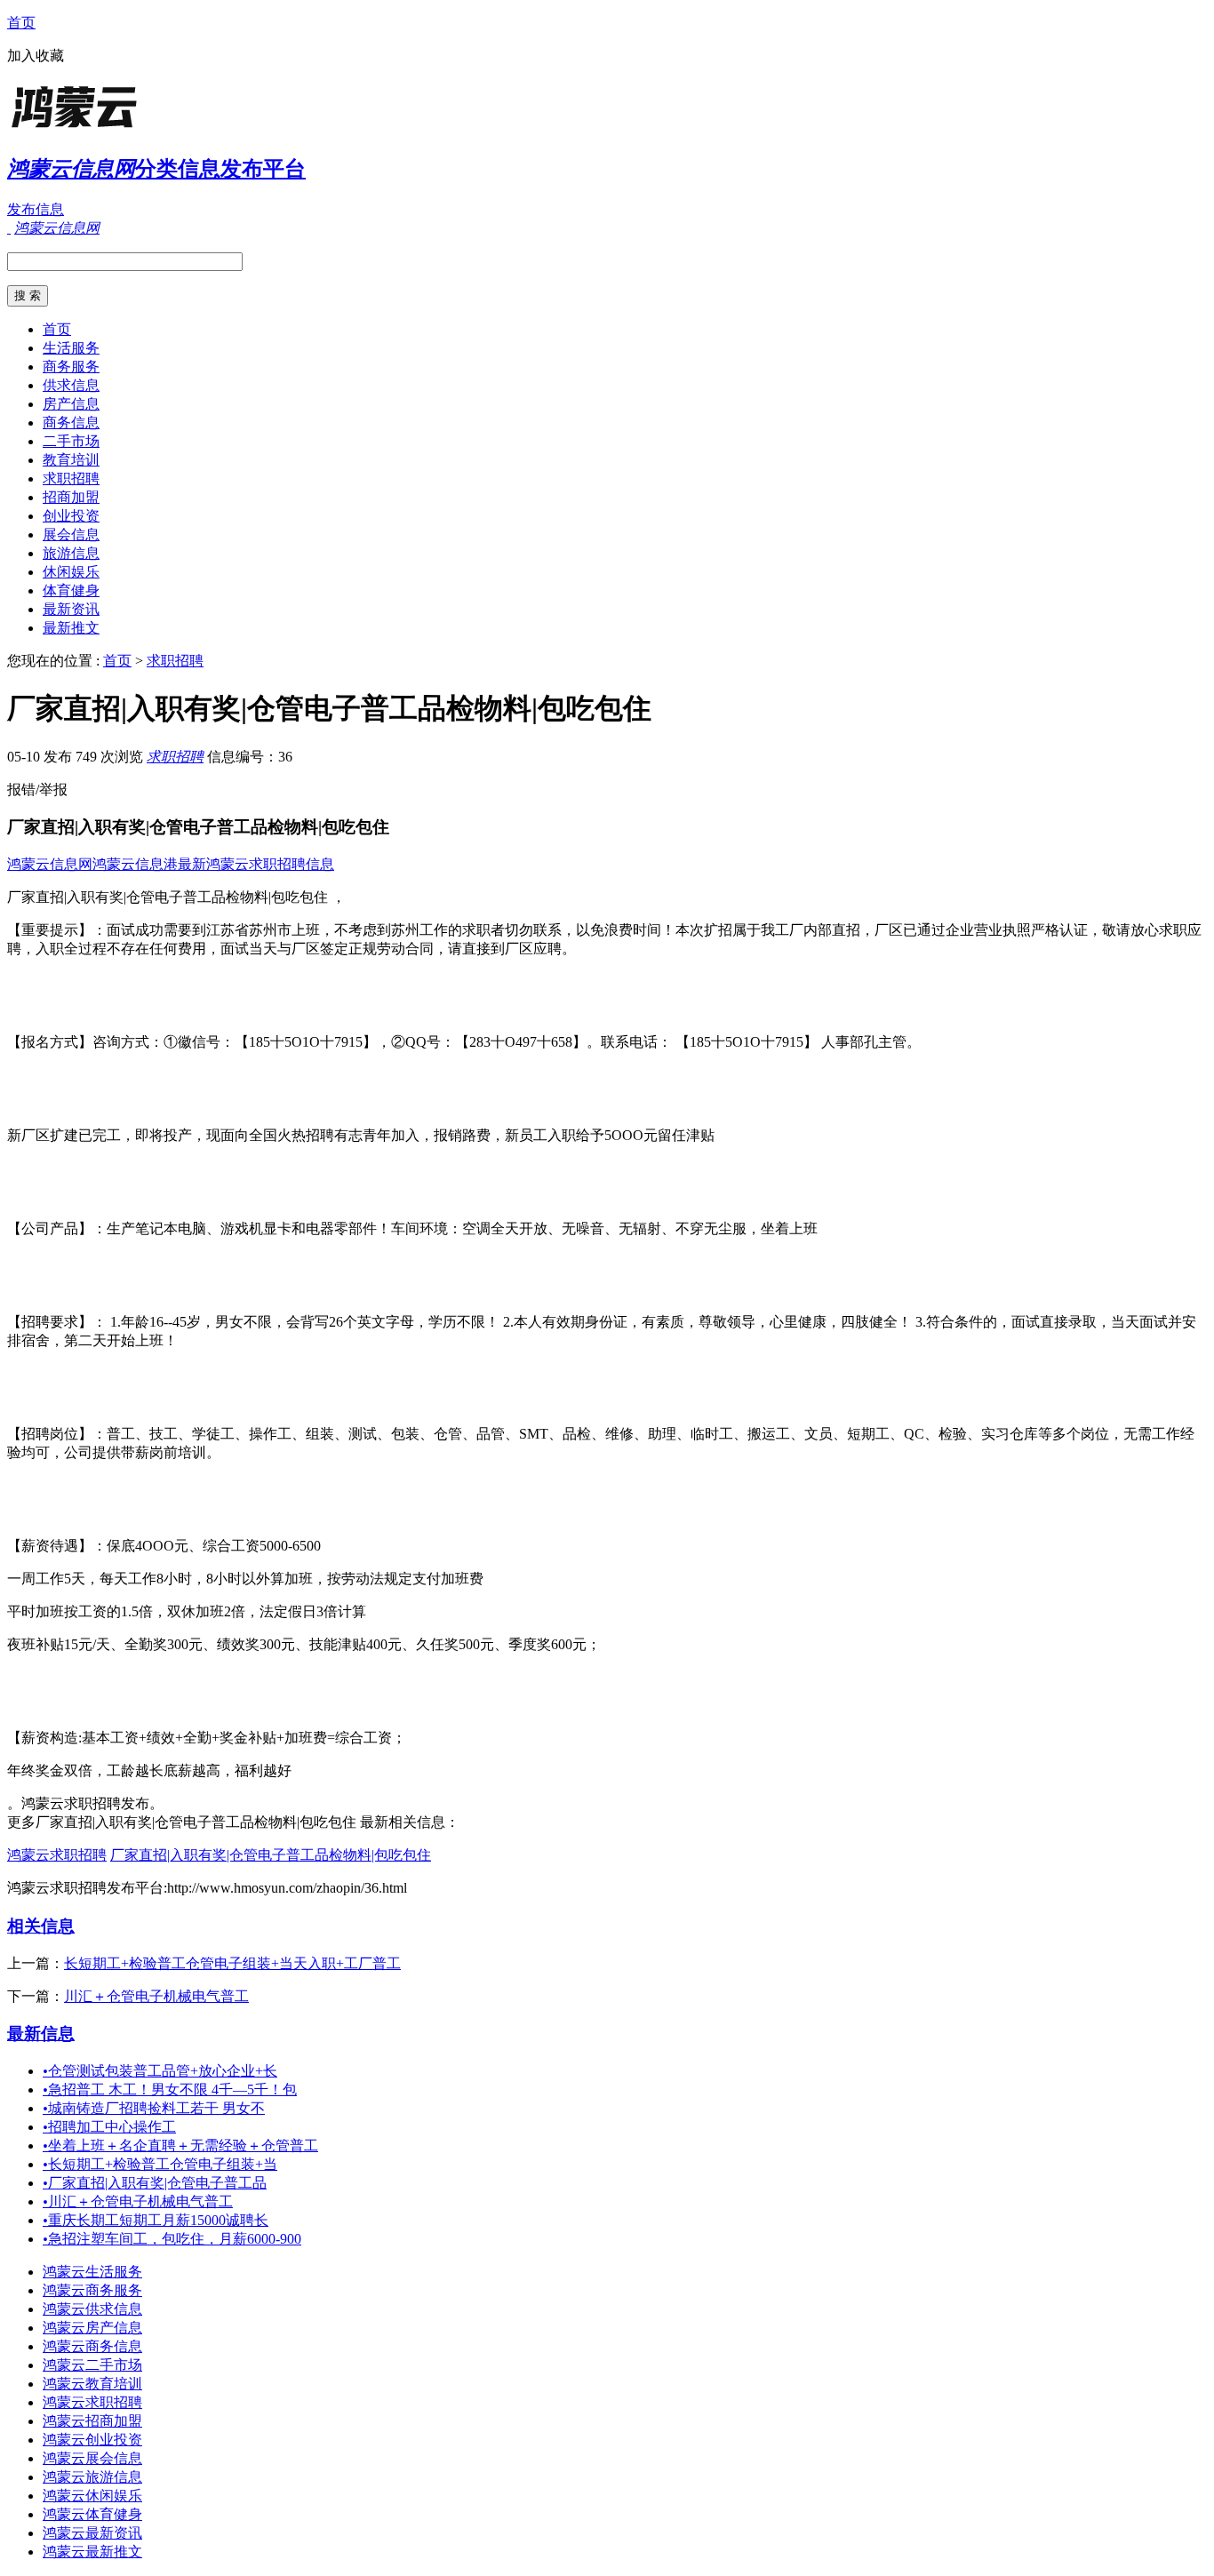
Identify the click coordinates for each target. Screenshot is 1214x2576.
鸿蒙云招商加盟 (92, 2421)
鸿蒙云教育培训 (92, 2384)
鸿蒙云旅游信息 (92, 2477)
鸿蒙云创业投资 (92, 2440)
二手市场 (71, 441)
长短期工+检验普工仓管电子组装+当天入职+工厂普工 (232, 1963)
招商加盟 (71, 497)
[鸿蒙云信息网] (118, 128)
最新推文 (71, 628)
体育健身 (71, 590)
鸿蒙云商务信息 (92, 2346)
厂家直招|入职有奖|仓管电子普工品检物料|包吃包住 (271, 1855)
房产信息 (71, 404)
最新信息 (41, 2034)
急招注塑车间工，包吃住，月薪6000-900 (172, 2239)
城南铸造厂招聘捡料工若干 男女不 (154, 2108)
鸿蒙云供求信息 (92, 2309)
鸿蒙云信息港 (135, 864)
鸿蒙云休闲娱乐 (92, 2496)
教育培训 (71, 460)
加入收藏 (36, 56)
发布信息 (36, 209)
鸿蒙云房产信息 (92, 2328)
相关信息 (41, 1926)
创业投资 (71, 516)
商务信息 (71, 423)
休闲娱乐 (71, 572)
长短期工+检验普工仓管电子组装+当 (160, 2164)
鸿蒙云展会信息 (92, 2458)
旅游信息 (71, 553)
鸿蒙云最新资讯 (92, 2533)
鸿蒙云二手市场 (92, 2365)
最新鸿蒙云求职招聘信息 (256, 864)
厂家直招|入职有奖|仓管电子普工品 (155, 2183)
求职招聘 (71, 479)
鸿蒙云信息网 (50, 864)
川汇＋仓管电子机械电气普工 (156, 1996)
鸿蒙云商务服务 (92, 2290)
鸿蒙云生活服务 (92, 2272)
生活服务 (71, 348)
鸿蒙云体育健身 (92, 2514)
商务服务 (71, 367)
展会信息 (71, 534)
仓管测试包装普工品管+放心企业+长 (160, 2071)
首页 (21, 23)
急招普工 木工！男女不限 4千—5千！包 (170, 2090)
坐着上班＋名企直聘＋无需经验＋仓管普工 (180, 2145)
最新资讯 (71, 609)
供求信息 (71, 385)
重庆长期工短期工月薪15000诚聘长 (156, 2220)
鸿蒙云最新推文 (92, 2552)
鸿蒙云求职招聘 (57, 1855)
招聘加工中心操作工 (109, 2127)
